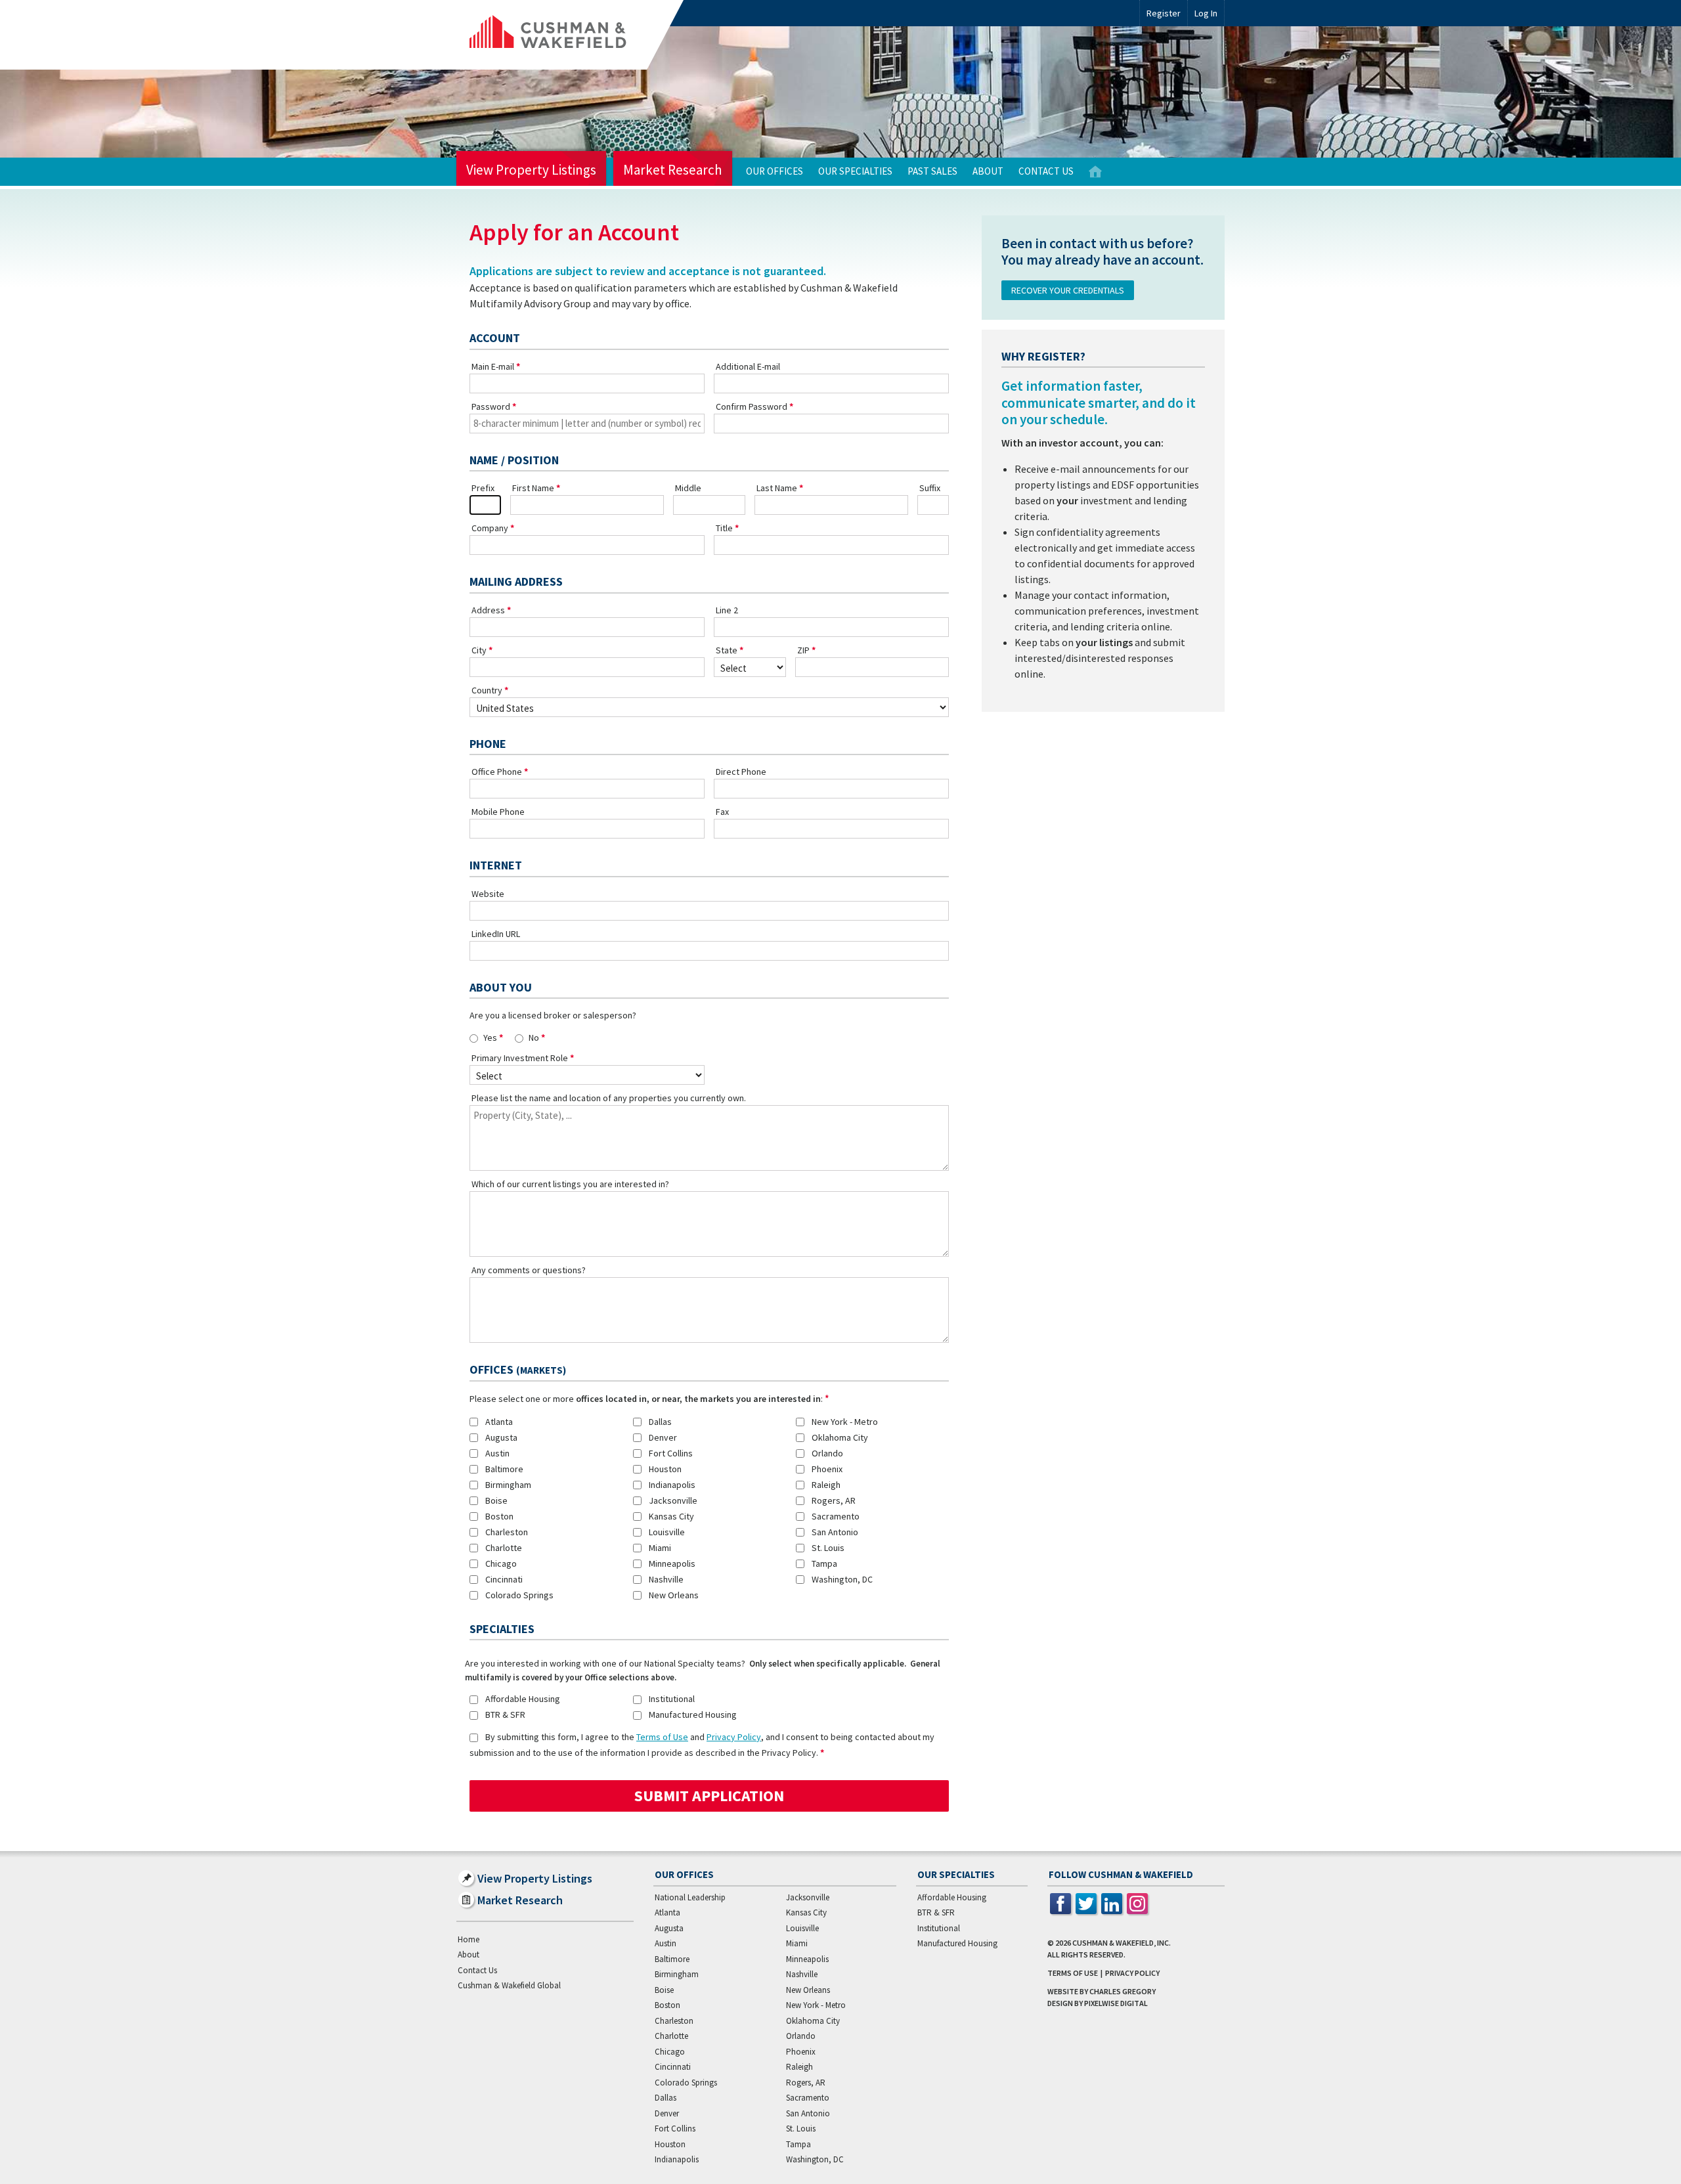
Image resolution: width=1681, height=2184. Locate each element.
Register (1164, 13)
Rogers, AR (834, 1500)
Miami (660, 1548)
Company (490, 528)
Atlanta (499, 1422)
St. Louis (828, 1548)
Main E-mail (493, 366)
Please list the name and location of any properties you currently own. (609, 1098)
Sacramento (836, 1516)
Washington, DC (842, 1579)
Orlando (827, 1453)
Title (724, 528)
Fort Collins (671, 1453)
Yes (490, 1037)
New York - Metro (845, 1422)
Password (491, 406)
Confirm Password (752, 406)
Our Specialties (855, 171)
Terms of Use (662, 1737)
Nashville (666, 1579)
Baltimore (504, 1469)
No (534, 1037)
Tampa (824, 1563)
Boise (496, 1500)
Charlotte (504, 1548)
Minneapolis (672, 1563)
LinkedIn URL (496, 934)
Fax (722, 812)
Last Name (777, 488)
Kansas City (671, 1516)
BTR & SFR (505, 1714)
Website (488, 894)
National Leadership (690, 1897)
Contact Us (1046, 171)
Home (1095, 172)
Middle (688, 488)
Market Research (673, 170)
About (988, 171)
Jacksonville (673, 1500)
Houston (665, 1469)
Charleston (507, 1532)
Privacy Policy (734, 1737)
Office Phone (497, 772)
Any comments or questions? (529, 1270)
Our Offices (775, 171)
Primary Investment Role (520, 1058)
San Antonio (835, 1532)
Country (487, 690)
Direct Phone (741, 772)
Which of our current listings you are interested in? (570, 1184)
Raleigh (826, 1485)
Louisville (667, 1532)
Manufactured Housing (693, 1714)
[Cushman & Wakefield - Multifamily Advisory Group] (570, 35)
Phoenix (827, 1469)
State (727, 650)
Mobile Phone (498, 812)
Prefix (483, 488)
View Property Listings (531, 170)
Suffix (930, 488)
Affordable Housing (523, 1699)
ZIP (803, 650)
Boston (499, 1516)
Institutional (672, 1699)
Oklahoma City (840, 1437)
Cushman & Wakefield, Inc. (1122, 1943)
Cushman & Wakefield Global (509, 1985)
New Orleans (674, 1595)
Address (488, 610)
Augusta (501, 1437)
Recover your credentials (1068, 290)
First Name (533, 488)
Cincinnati (504, 1579)
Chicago (501, 1563)
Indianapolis (672, 1485)
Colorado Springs (519, 1595)
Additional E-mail (748, 366)
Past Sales (932, 171)
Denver (663, 1437)
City (479, 650)
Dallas (660, 1422)
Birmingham (508, 1485)
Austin (497, 1453)
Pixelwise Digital (1116, 2003)
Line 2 (727, 610)
